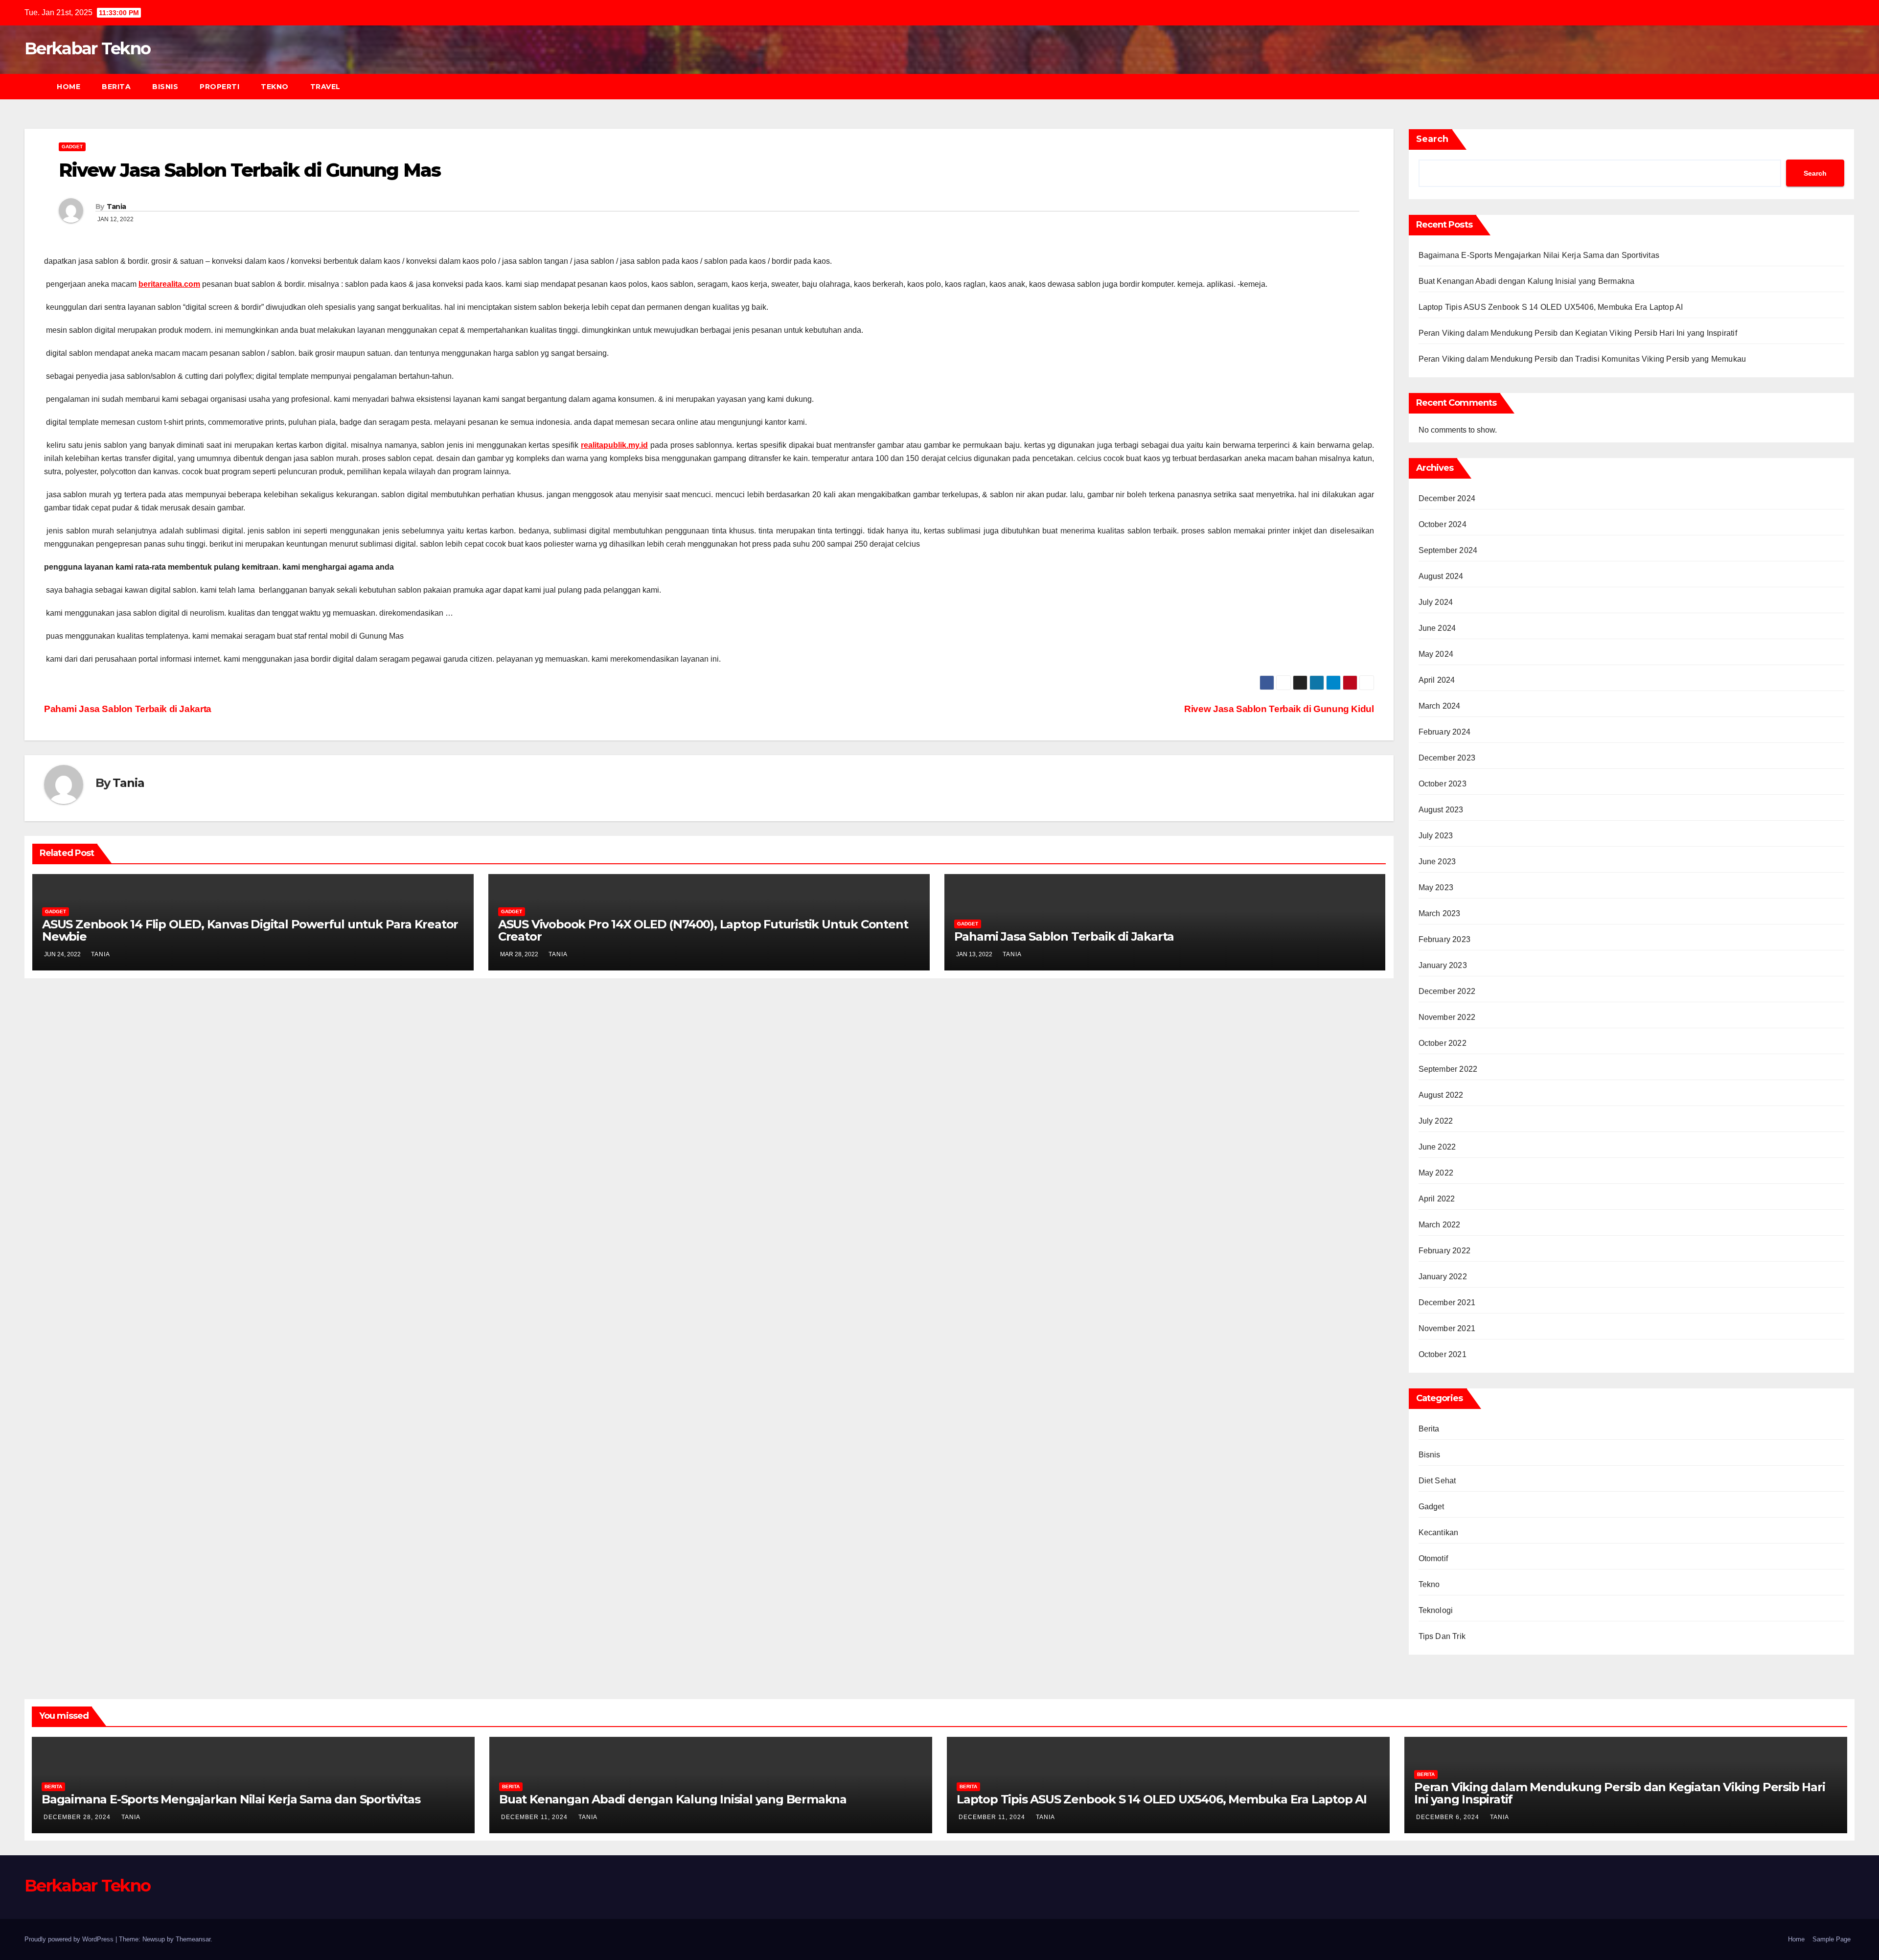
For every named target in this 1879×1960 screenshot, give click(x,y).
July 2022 (1436, 1121)
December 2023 (1447, 758)
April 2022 (1437, 1199)
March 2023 (1440, 913)
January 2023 (1443, 965)
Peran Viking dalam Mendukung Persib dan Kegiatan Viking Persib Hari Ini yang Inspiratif (1578, 333)
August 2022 (1441, 1095)
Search (1432, 139)
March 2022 (1440, 1225)
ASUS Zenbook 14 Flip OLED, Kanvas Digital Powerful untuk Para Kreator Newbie (250, 930)
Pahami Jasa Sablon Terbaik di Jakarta (128, 709)
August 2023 (1441, 810)
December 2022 (1447, 991)
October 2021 (1443, 1354)
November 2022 (1447, 1017)
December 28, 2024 (78, 1817)
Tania (116, 207)
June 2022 (1437, 1147)
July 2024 (1436, 602)
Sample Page (1832, 1939)
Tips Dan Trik (1442, 1636)
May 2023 (1436, 888)
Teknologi (1436, 1610)
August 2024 (1441, 576)
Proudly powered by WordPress (70, 1939)
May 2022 (1436, 1173)
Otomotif (1433, 1558)
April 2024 (1437, 680)
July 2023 (1436, 836)
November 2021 (1447, 1328)
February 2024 (1445, 732)
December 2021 (1447, 1303)
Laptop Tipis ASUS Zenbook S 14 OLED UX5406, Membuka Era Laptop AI (1551, 307)
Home (69, 87)
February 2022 (1445, 1251)
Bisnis (165, 87)
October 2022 (1443, 1043)
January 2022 (1443, 1277)
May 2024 (1436, 654)
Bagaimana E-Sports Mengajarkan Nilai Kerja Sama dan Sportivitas (1539, 255)
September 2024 (1448, 550)
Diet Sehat (1437, 1481)
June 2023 (1437, 862)
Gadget (72, 147)
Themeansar (193, 1939)
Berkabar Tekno (87, 48)
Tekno (275, 87)
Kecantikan (1439, 1533)
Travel (325, 87)
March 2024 (1440, 706)
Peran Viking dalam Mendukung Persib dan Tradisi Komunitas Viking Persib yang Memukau (1582, 359)
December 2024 (1447, 498)
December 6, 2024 (1449, 1817)
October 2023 (1443, 784)
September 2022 (1448, 1069)
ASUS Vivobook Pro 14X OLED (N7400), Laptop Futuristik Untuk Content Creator (703, 930)
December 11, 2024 (535, 1817)
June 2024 (1437, 628)
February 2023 (1445, 939)
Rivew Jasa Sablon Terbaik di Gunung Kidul (1279, 709)
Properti (219, 87)
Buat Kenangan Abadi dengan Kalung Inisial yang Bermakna (1527, 281)
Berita (116, 87)
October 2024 (1443, 524)
